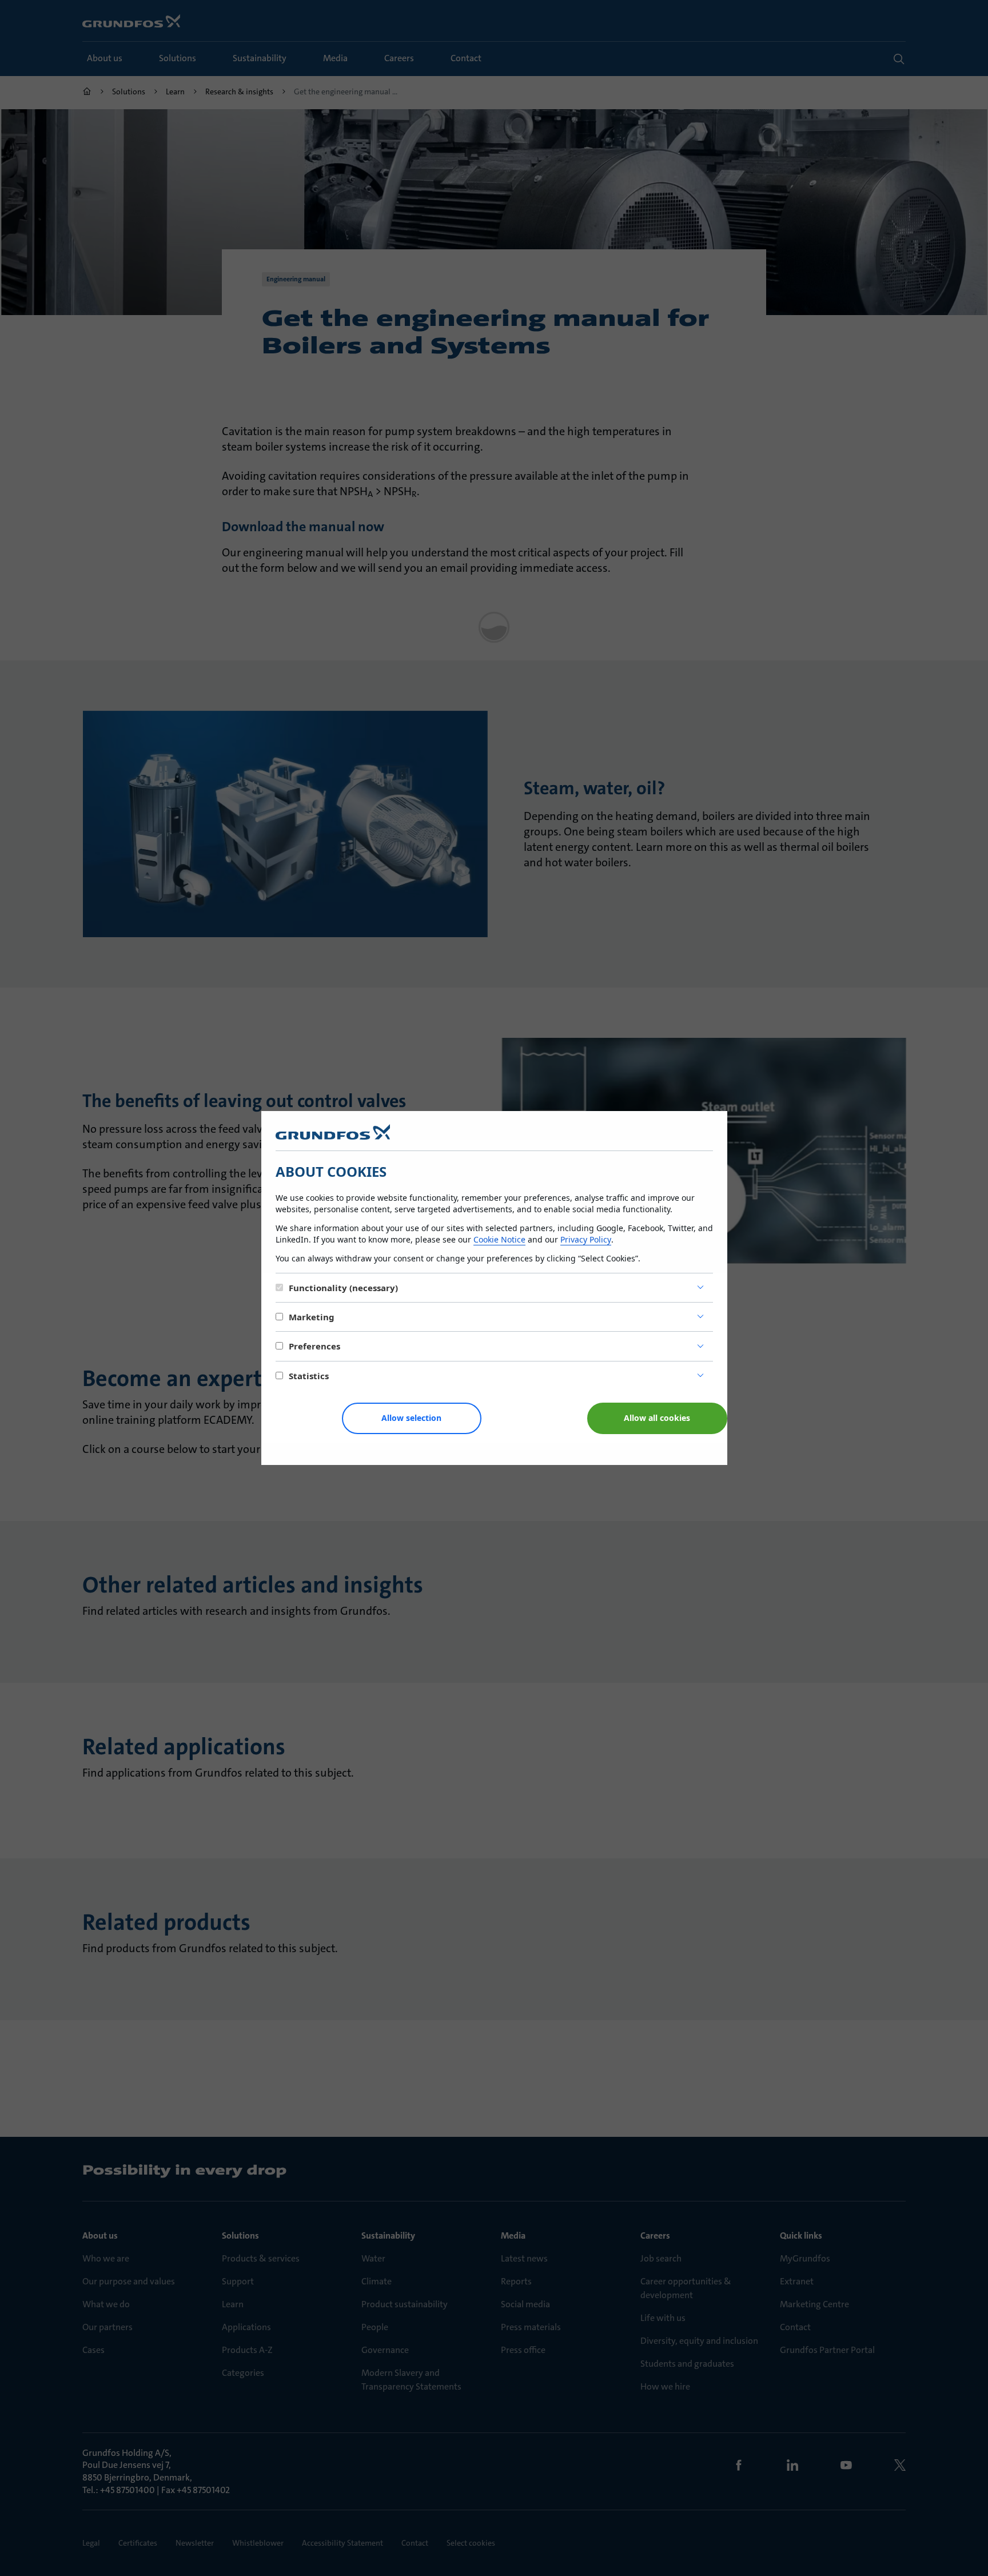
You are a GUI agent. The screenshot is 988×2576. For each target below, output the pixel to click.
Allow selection (411, 1418)
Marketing (312, 1317)
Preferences (314, 1346)
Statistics (309, 1376)
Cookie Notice (499, 1239)
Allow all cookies (657, 1418)
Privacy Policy (586, 1239)
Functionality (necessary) (343, 1288)
